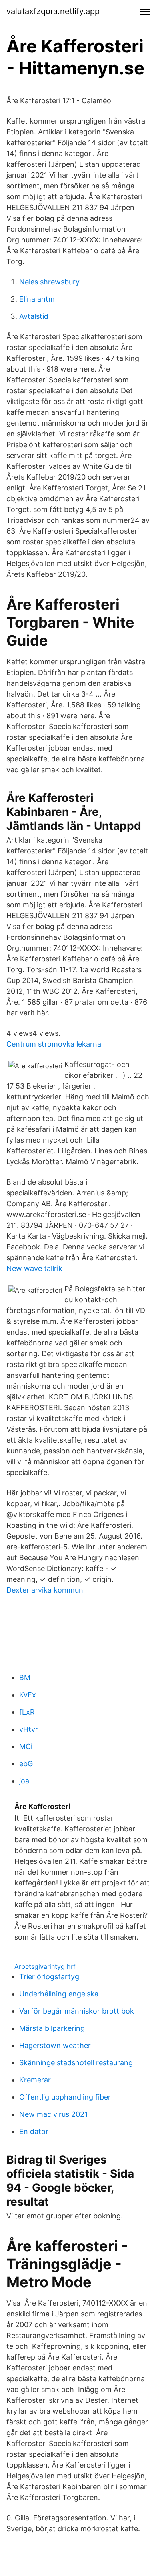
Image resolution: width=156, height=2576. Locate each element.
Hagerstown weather (55, 2045)
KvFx (28, 1695)
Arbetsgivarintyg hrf (45, 1966)
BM (25, 1678)
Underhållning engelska (59, 1994)
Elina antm (37, 299)
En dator (34, 2131)
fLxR (27, 1712)
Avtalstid (34, 316)
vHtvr (29, 1729)
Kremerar (35, 2080)
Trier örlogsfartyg (49, 1977)
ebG (26, 1764)
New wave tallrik (34, 1268)
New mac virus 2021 (53, 2114)
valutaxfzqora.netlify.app (53, 11)
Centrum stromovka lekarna (54, 1044)
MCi (26, 1746)
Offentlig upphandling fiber (65, 2097)
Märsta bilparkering (52, 2028)
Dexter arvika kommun (45, 1590)
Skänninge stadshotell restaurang (76, 2063)
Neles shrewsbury (49, 282)
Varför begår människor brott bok (77, 2011)
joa (24, 1781)
